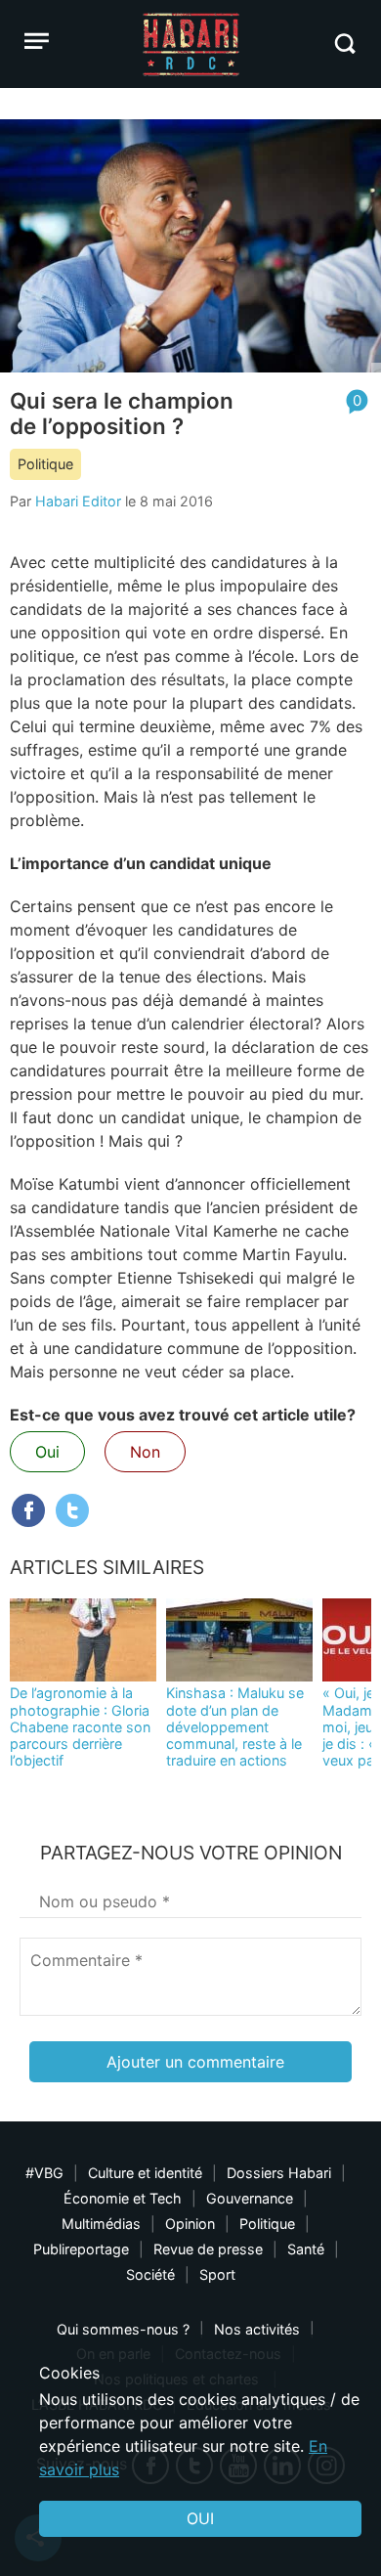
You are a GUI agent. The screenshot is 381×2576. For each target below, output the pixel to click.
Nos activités (257, 2329)
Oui (47, 1452)
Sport (217, 2274)
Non (145, 1452)
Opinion (190, 2224)
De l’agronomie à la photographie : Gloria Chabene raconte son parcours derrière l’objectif (80, 1726)
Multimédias (101, 2224)
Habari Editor (78, 501)
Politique (45, 464)
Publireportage (81, 2249)
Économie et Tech (123, 2198)
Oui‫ (200, 2518)
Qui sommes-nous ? (123, 2329)
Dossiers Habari (279, 2173)
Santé (306, 2249)
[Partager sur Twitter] (72, 1510)
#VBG (44, 2173)
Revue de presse (208, 2249)
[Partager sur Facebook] (28, 1510)
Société (150, 2274)
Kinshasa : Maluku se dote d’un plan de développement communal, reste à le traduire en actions (235, 1726)
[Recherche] (344, 44)
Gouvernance (250, 2198)
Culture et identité (145, 2173)
